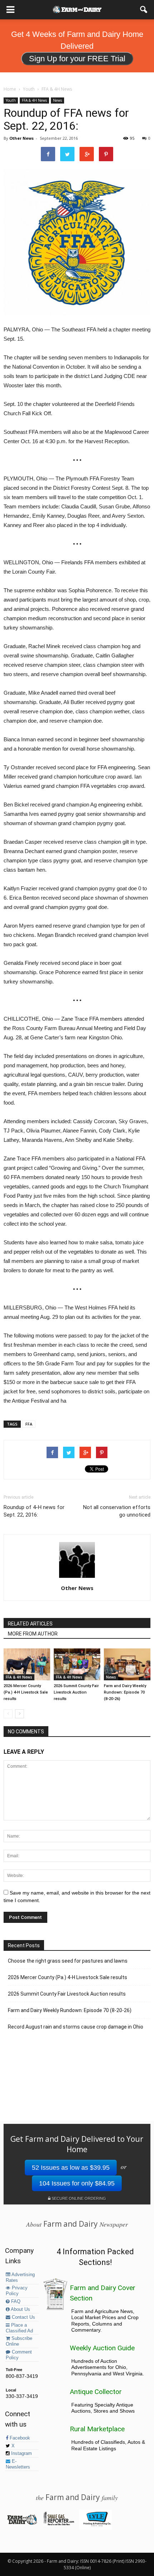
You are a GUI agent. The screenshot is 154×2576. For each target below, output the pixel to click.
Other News (21, 138)
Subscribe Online (19, 2341)
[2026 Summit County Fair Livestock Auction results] (77, 1664)
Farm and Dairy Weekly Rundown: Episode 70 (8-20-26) (125, 1692)
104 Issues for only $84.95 (77, 2183)
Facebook (19, 2438)
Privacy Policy (17, 2291)
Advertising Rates (20, 2278)
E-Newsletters (18, 2464)
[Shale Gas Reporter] (59, 2524)
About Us (20, 2309)
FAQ (15, 2302)
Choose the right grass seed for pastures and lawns (68, 1961)
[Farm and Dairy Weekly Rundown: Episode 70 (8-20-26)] (127, 1664)
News (57, 100)
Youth (11, 100)
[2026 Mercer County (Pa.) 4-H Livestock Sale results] (27, 1664)
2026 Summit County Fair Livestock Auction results (76, 1692)
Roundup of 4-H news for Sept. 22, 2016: (34, 1511)
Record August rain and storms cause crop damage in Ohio (76, 2027)
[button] (144, 10)
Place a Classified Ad (19, 2328)
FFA (29, 1424)
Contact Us (23, 2317)
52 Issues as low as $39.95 (71, 2168)
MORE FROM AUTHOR (33, 1634)
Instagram (21, 2453)
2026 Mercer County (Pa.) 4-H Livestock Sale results (26, 1692)
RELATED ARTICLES (30, 1624)
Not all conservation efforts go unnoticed (117, 1511)
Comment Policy (19, 2355)
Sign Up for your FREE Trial (77, 59)
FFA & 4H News (34, 100)
